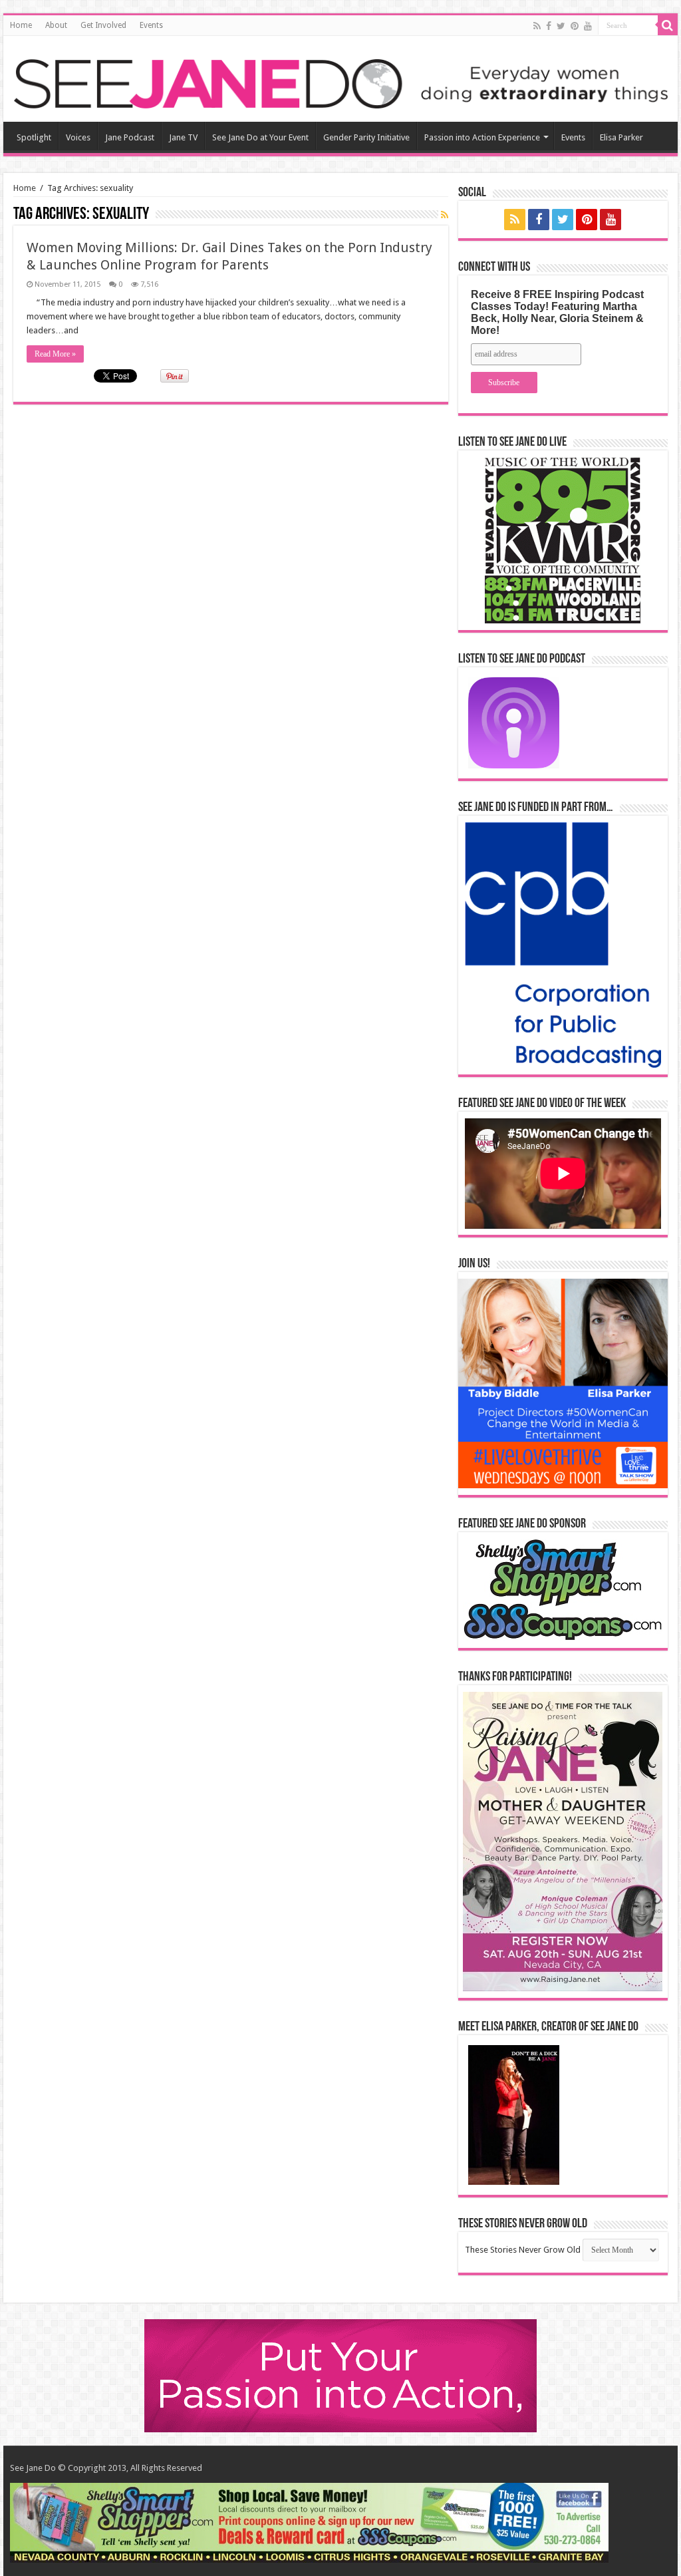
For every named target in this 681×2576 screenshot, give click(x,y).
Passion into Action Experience (482, 137)
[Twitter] (561, 26)
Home (21, 25)
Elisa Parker (621, 137)
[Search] (668, 25)
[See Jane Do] (340, 81)
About (56, 25)
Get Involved (103, 25)
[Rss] (537, 26)
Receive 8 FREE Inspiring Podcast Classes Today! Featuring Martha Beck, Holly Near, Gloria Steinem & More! (557, 312)
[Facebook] (549, 26)
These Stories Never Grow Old (523, 2250)
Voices (78, 137)
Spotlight (34, 137)
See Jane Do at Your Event (260, 137)
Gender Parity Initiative (366, 137)
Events (151, 25)
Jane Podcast (130, 137)
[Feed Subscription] (445, 215)
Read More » (55, 354)
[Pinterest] (575, 26)
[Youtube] (588, 26)
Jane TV (183, 137)
